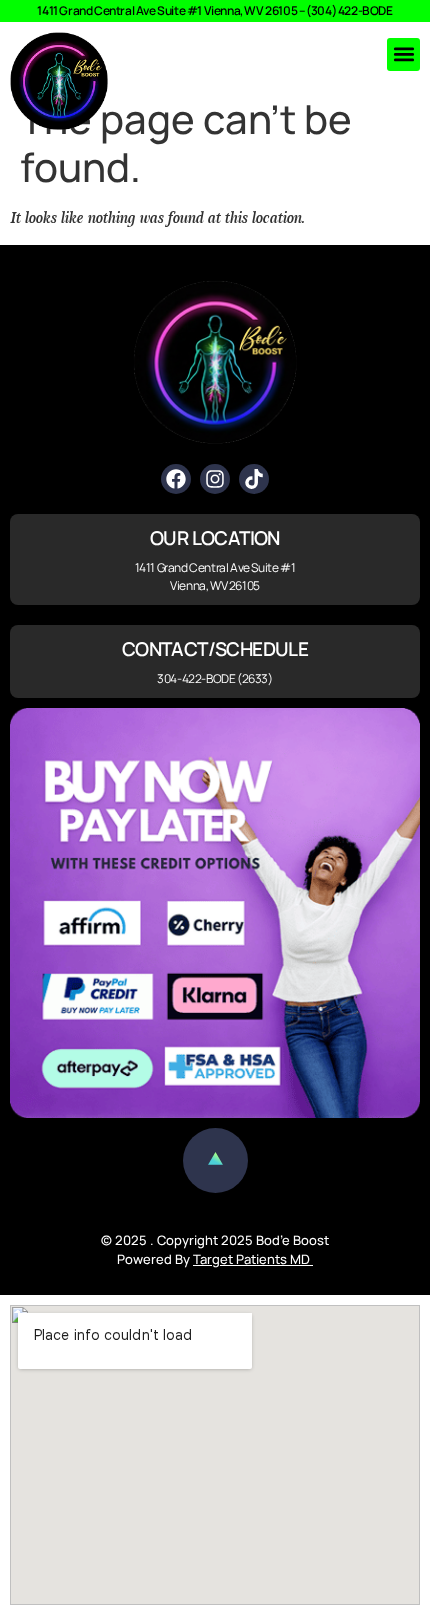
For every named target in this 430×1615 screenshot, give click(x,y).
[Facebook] (176, 479)
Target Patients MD (253, 1259)
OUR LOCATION (215, 538)
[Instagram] (215, 479)
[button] (403, 54)
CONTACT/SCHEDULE (215, 649)
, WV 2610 (265, 10)
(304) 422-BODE (349, 10)
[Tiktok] (254, 479)
